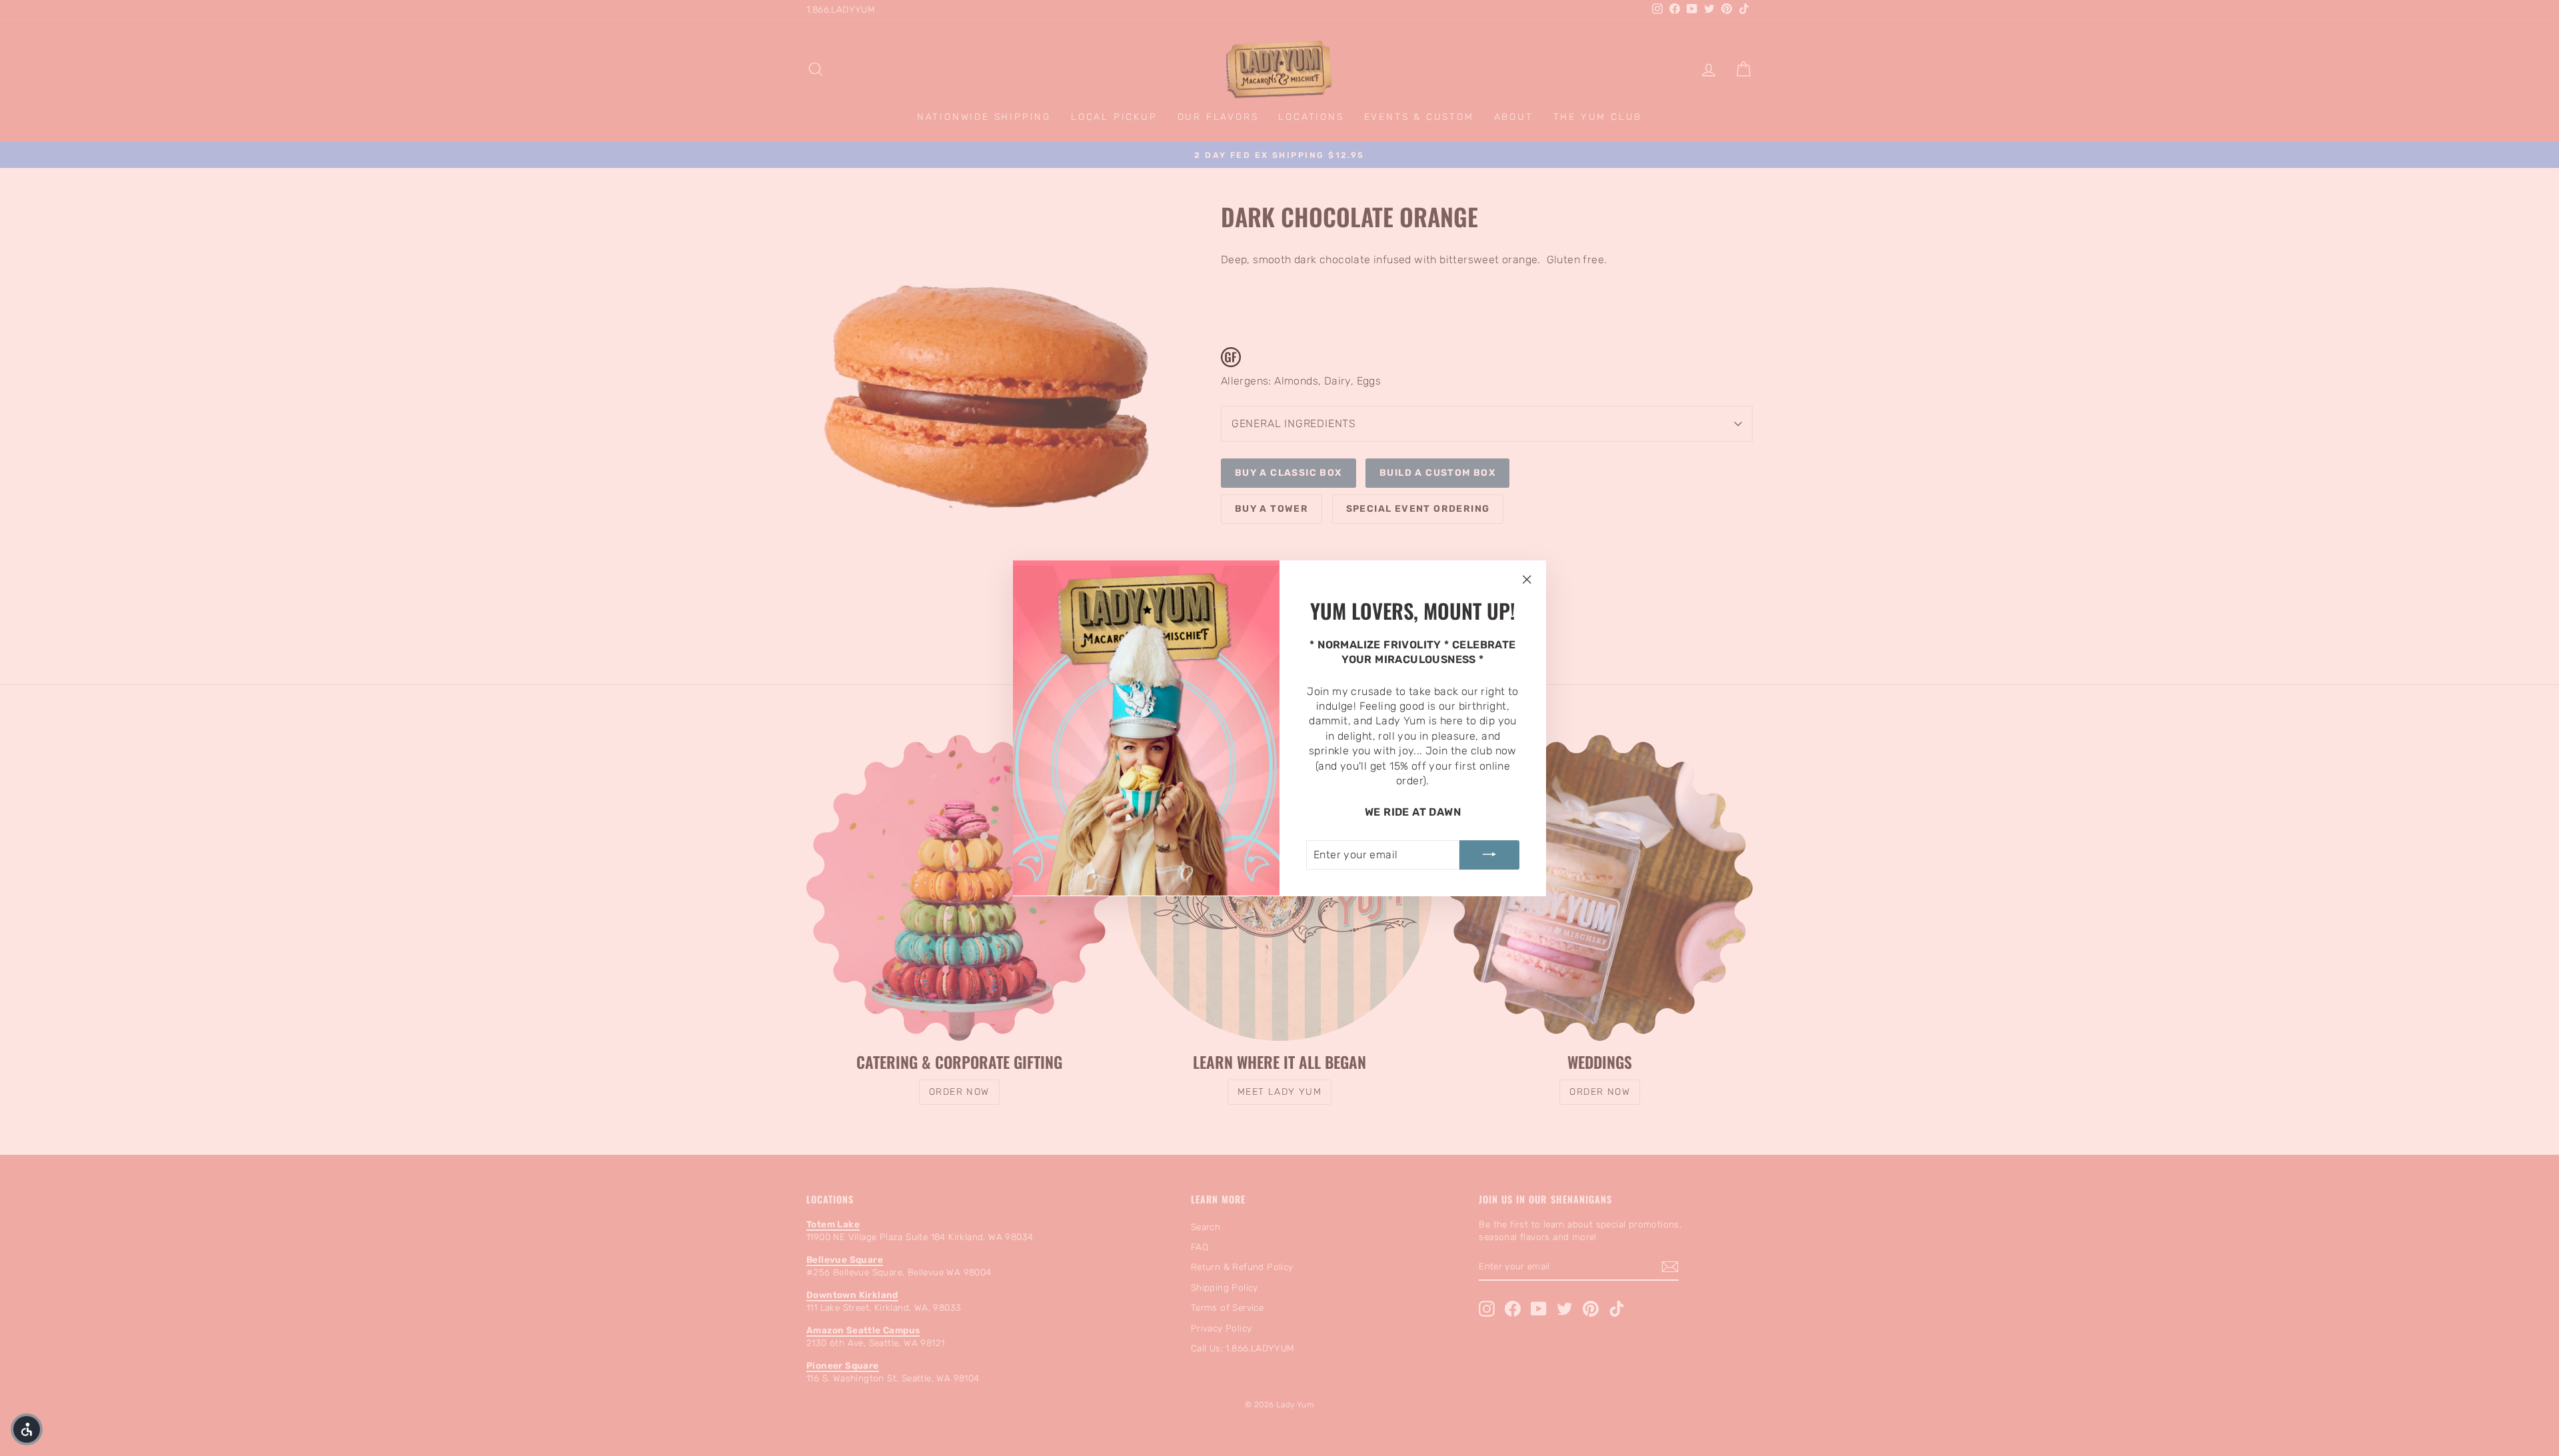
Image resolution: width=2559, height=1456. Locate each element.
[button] (27, 1429)
